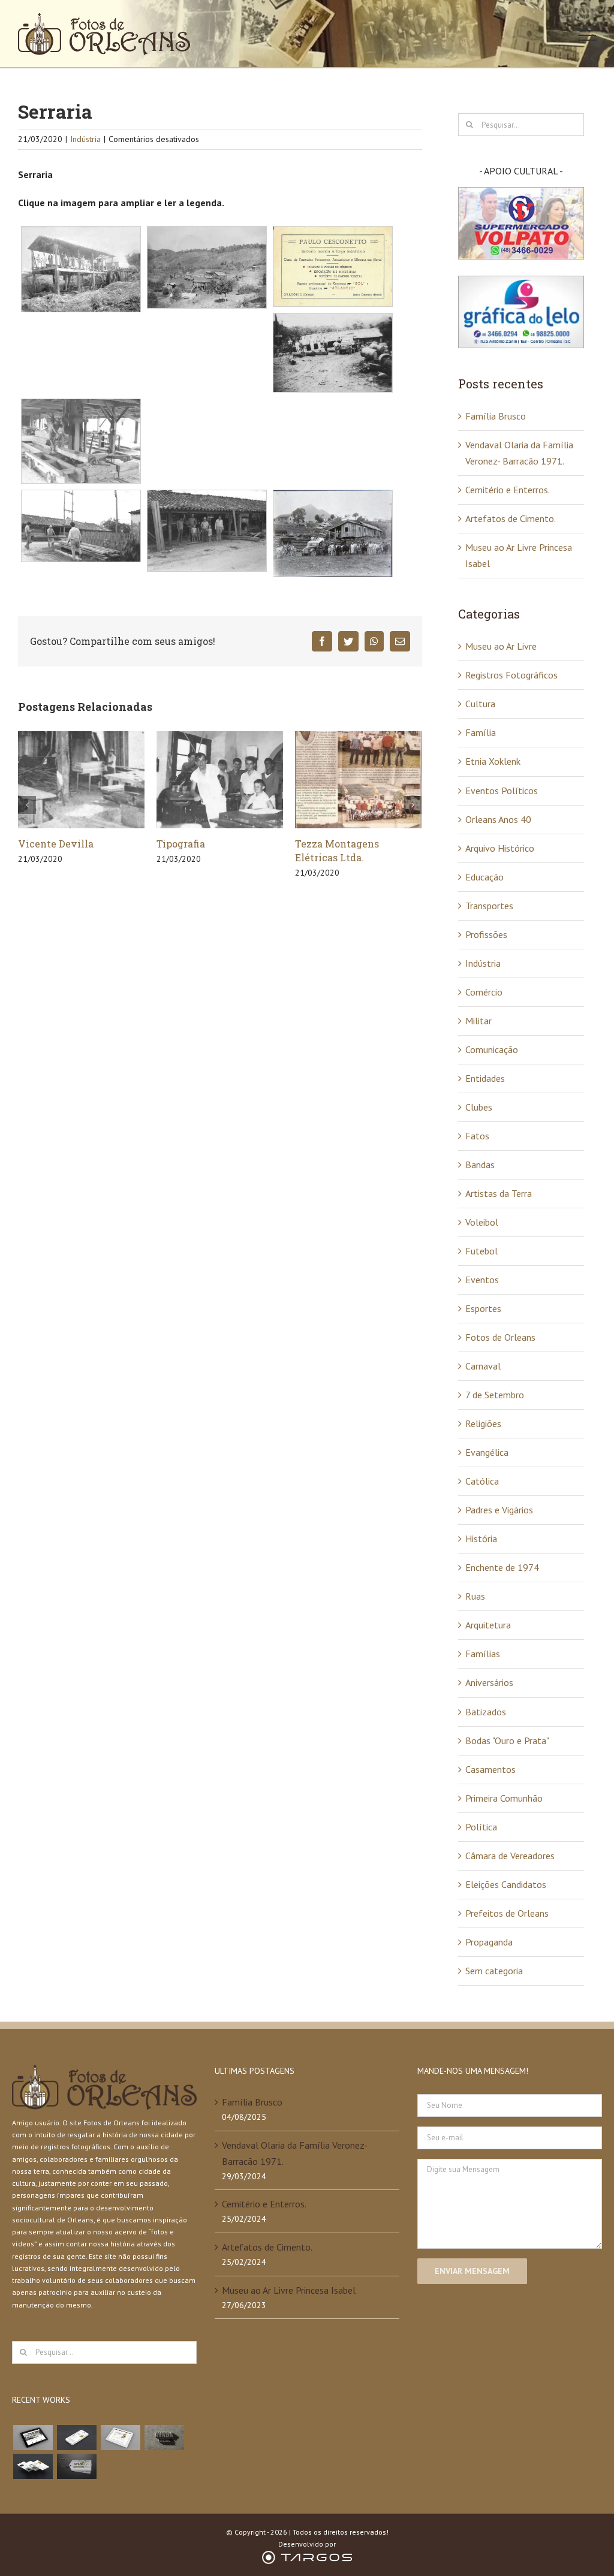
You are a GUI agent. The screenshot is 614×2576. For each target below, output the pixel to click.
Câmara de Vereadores (510, 1856)
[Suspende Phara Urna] (76, 2466)
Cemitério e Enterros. (508, 490)
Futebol (481, 1251)
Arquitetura (488, 1625)
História (481, 1539)
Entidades (485, 1078)
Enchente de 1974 (502, 1567)
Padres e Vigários (499, 1510)
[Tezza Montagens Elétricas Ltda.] (220, 779)
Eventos (482, 1280)
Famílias (483, 1654)
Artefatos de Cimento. (347, 844)
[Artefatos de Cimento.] (358, 779)
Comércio (484, 992)
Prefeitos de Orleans (507, 1913)
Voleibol (482, 1222)
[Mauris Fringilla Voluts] (76, 2438)
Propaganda (489, 1942)
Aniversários (489, 1682)
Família (481, 732)
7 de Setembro (495, 1395)
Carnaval (483, 1366)
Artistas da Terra (499, 1193)
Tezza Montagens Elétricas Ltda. (198, 850)
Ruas (475, 1596)
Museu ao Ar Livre (501, 646)
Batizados (486, 1712)
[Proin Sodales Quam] (120, 2438)
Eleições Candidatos (506, 1884)
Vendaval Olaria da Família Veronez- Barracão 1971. (294, 2153)
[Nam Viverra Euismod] (164, 2438)
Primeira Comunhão (504, 1798)
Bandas (480, 1165)
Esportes (483, 1308)
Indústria (85, 139)
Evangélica (487, 1452)
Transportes (489, 906)
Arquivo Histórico (500, 848)
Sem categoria (494, 1971)
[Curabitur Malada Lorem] (33, 2466)
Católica (482, 1481)
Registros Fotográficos (511, 675)
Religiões (483, 1423)
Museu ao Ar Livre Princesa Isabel (289, 2290)
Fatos (477, 1136)
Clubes (479, 1107)
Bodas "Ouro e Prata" (507, 1741)
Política (481, 1827)
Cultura (480, 704)
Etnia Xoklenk (493, 761)
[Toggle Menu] (587, 35)
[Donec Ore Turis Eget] (33, 2438)
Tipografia (42, 844)
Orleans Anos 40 (498, 819)
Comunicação (492, 1049)
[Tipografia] (81, 779)
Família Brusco (496, 416)
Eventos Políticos (502, 791)
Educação (484, 877)
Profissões (486, 934)
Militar (478, 1021)
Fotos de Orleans (500, 1337)
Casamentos (490, 1769)
